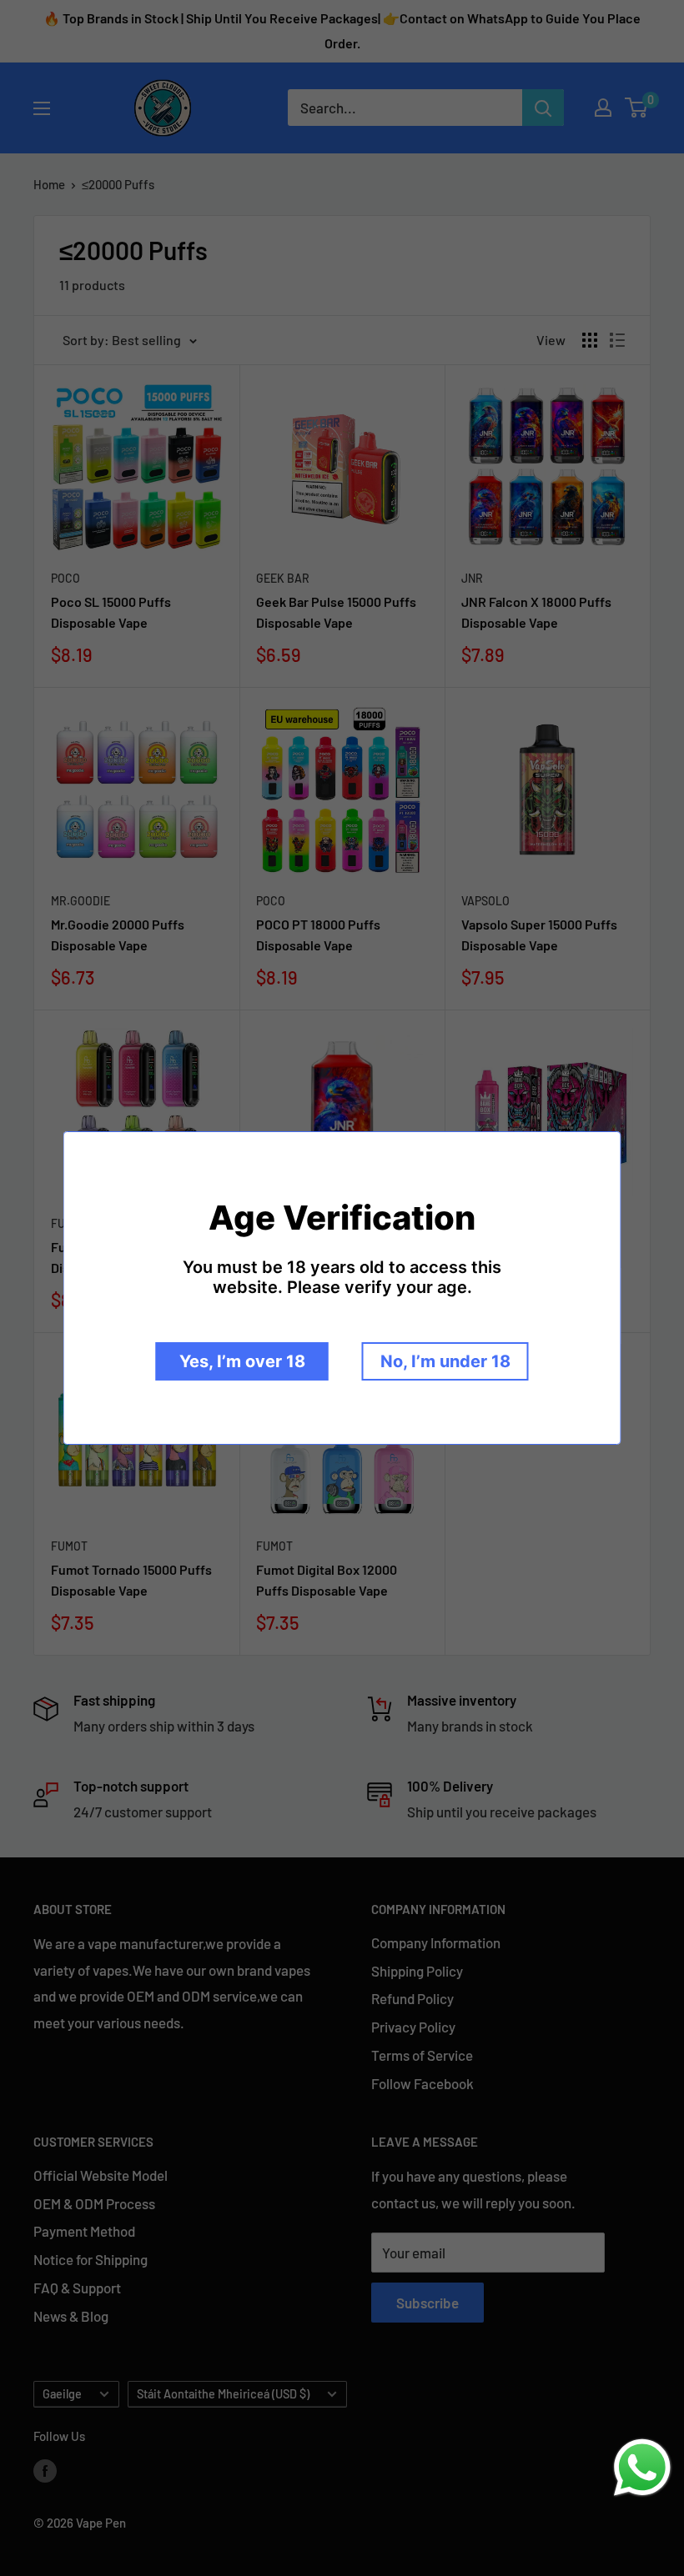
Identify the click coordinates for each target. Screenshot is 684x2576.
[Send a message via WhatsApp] (642, 2468)
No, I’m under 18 (445, 1361)
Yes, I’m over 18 (242, 1361)
